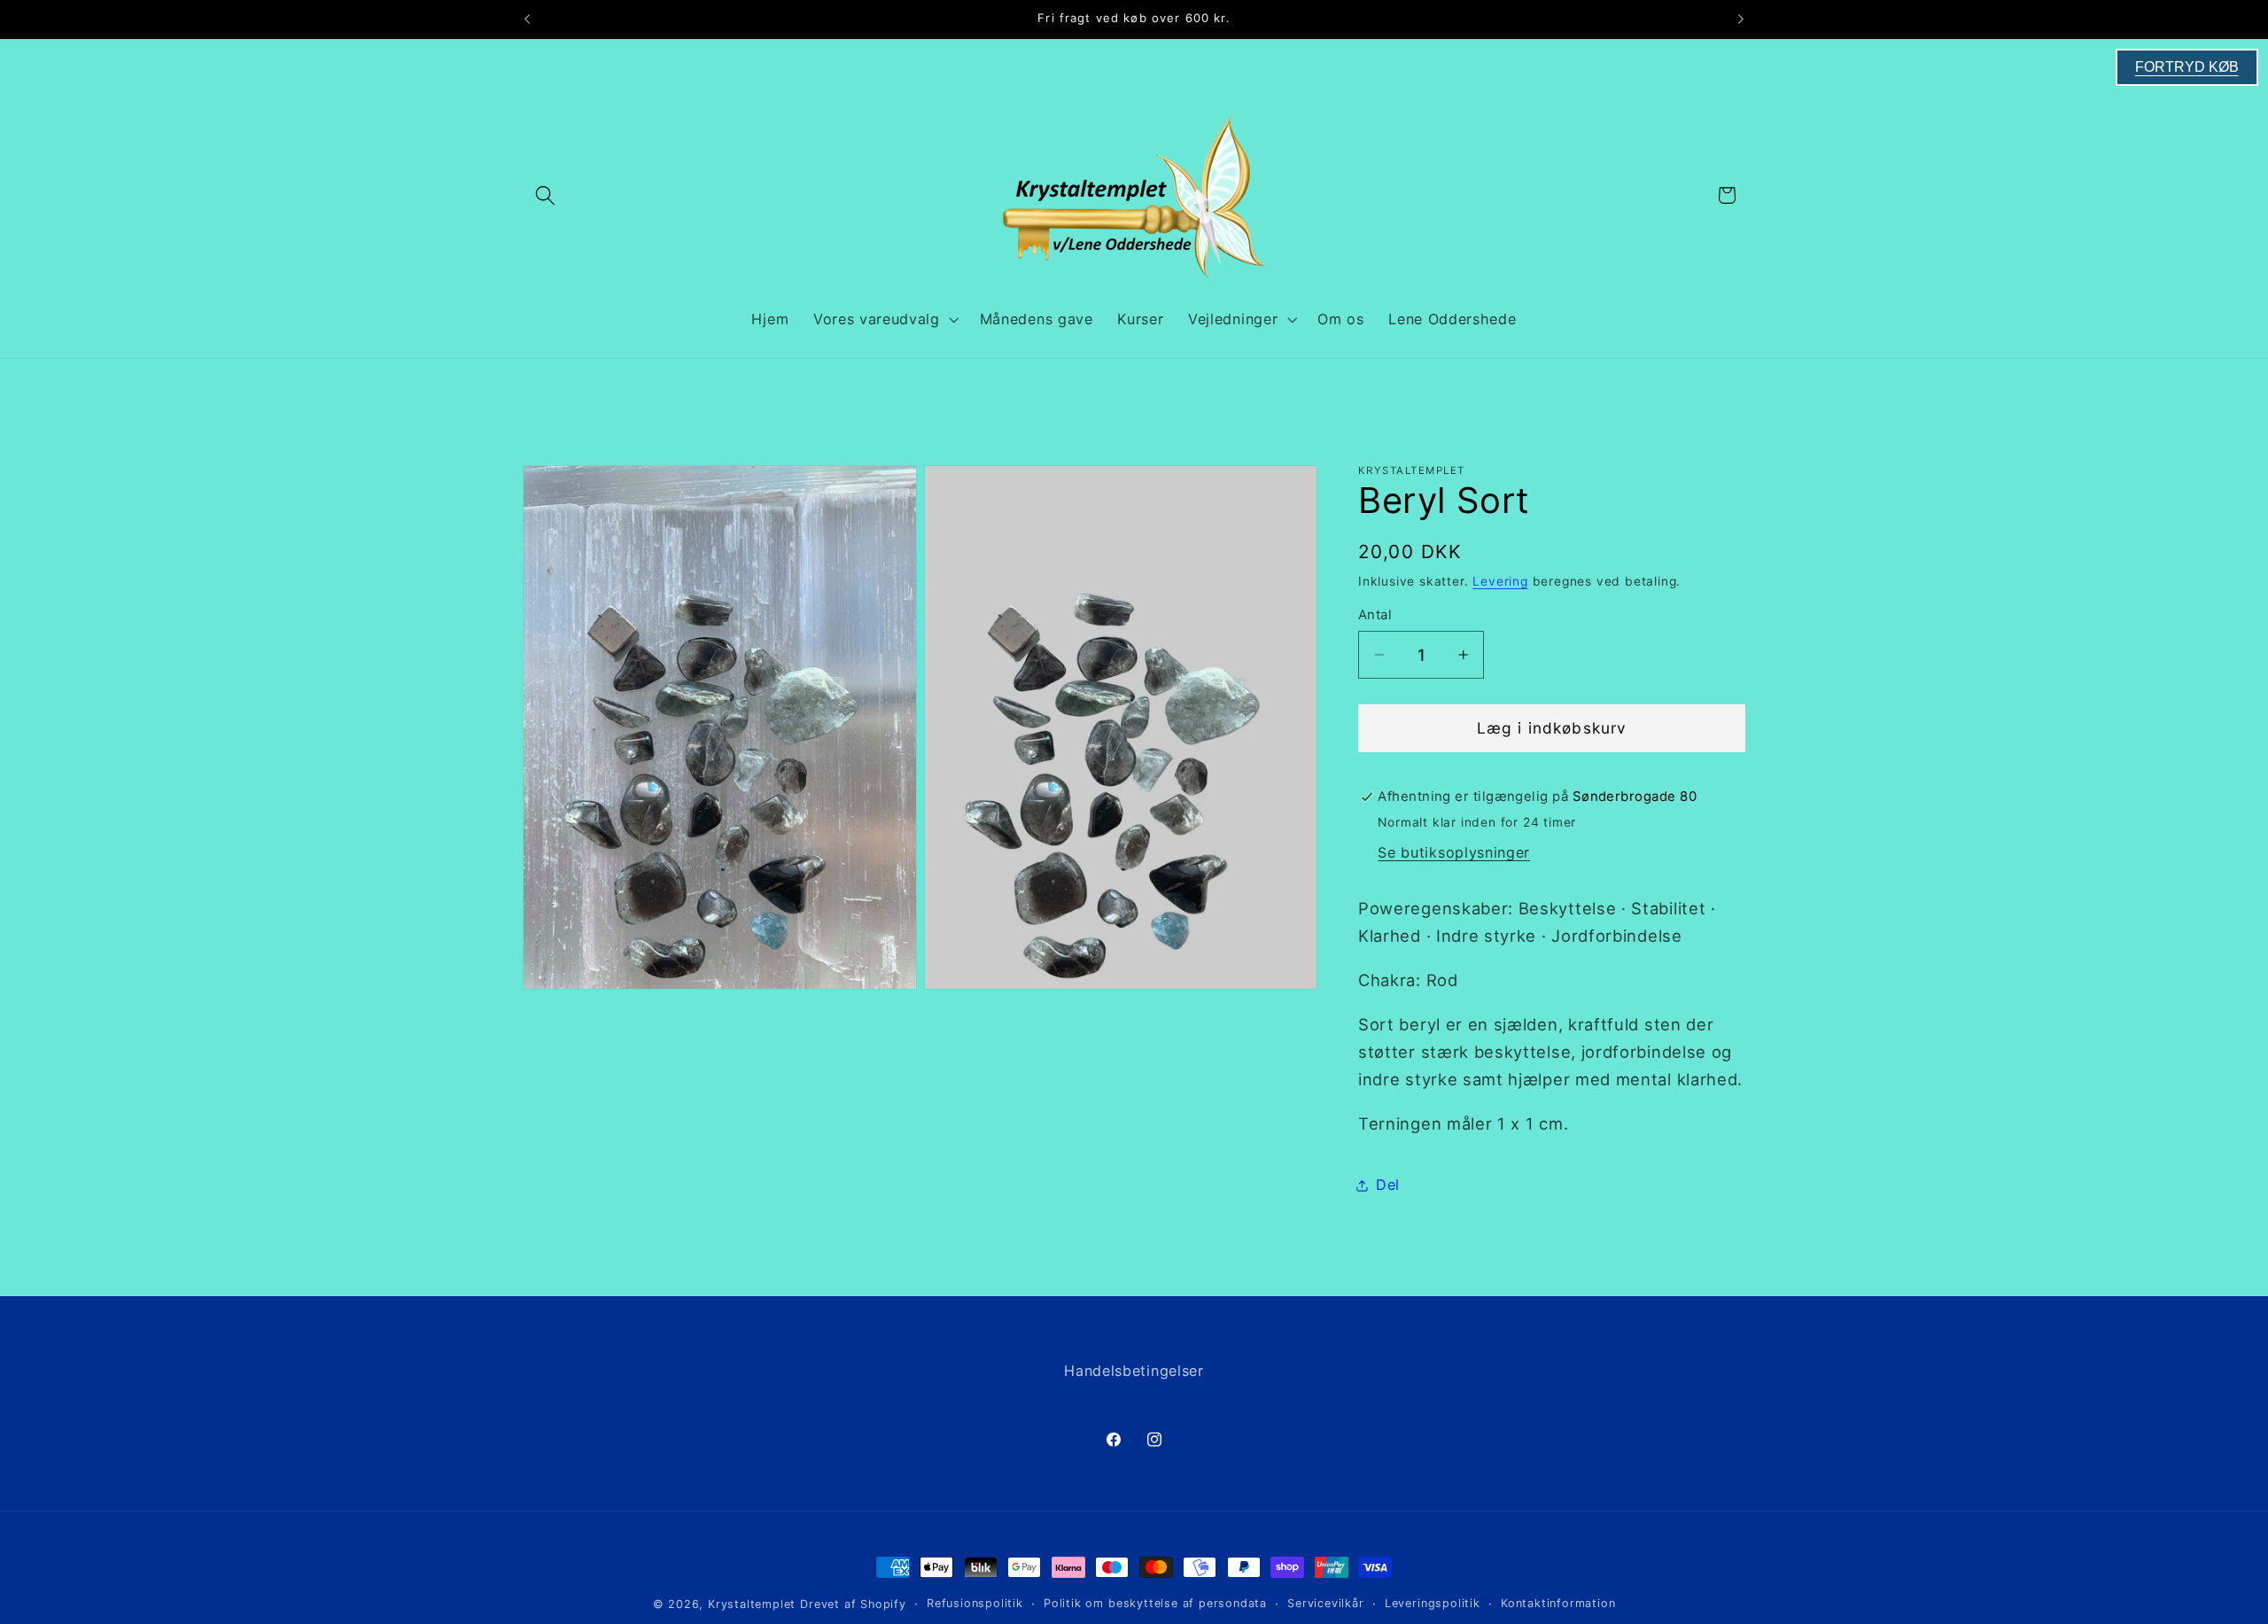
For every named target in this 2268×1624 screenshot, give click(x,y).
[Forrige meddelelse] (527, 19)
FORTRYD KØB (2187, 67)
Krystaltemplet (752, 1604)
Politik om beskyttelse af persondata (1155, 1603)
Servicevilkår (1325, 1603)
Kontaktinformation (1558, 1603)
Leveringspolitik (1433, 1603)
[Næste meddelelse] (1741, 19)
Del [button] (1388, 1185)
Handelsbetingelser (1134, 1371)
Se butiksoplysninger (1454, 852)
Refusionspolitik (975, 1603)
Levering (1500, 581)
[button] (545, 195)
